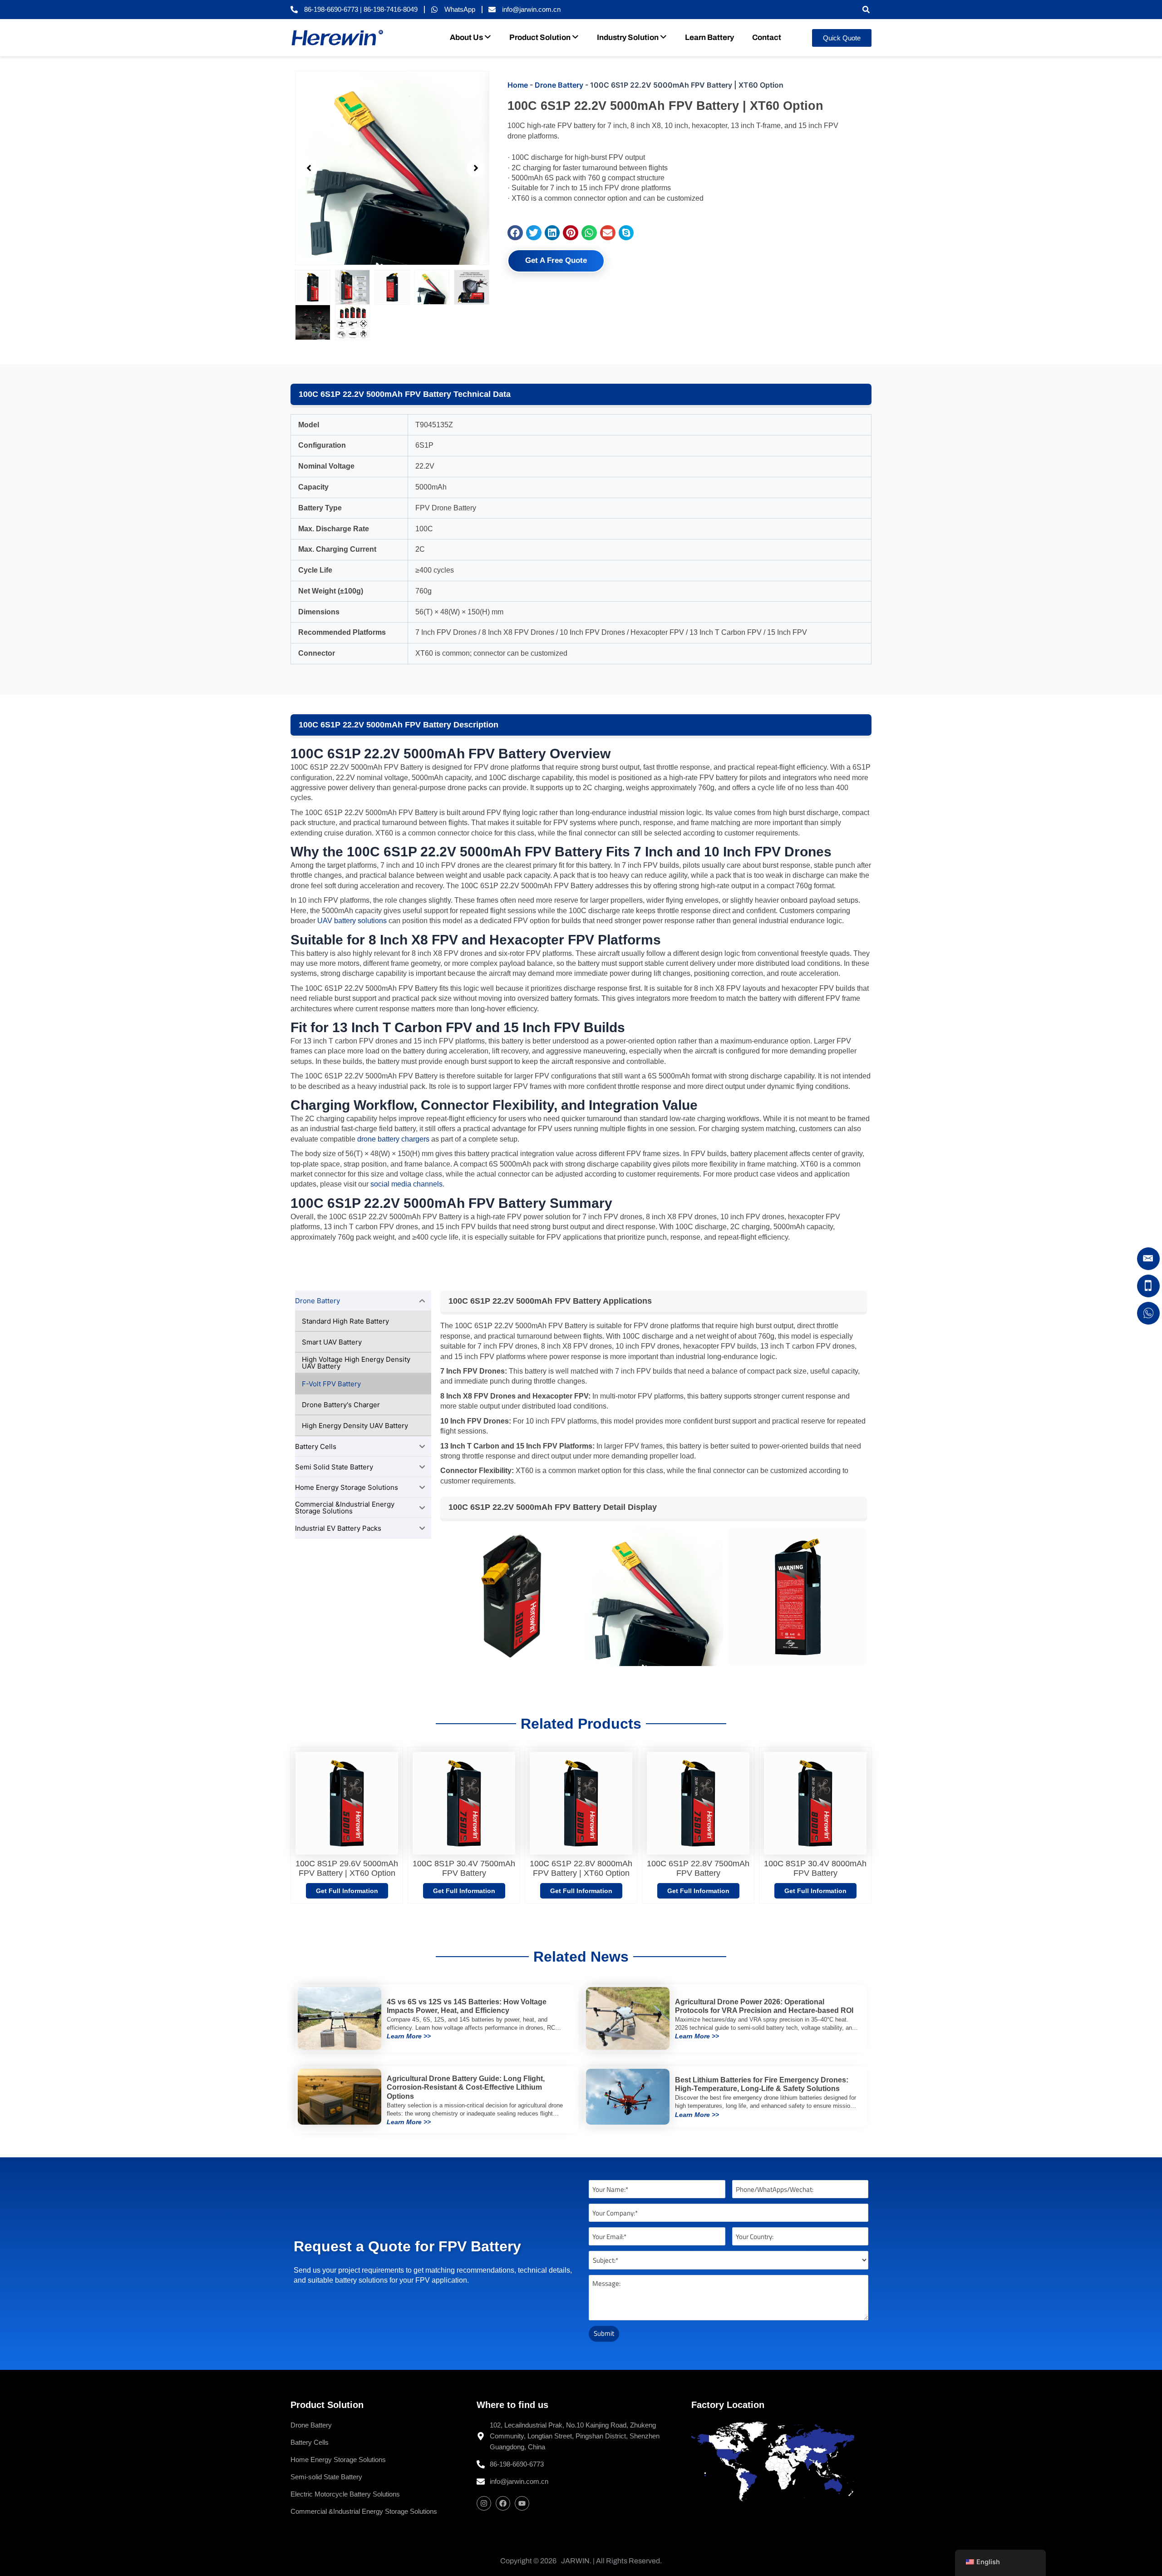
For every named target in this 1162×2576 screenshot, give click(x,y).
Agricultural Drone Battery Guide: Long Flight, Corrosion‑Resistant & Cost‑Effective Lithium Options (466, 2087)
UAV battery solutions (352, 921)
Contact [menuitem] (767, 37)
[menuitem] (470, 38)
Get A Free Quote (556, 260)
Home (518, 85)
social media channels (406, 1184)
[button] (866, 10)
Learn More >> (409, 2036)
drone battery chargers (393, 1139)
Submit (604, 2333)
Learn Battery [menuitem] (709, 37)
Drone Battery (559, 85)
